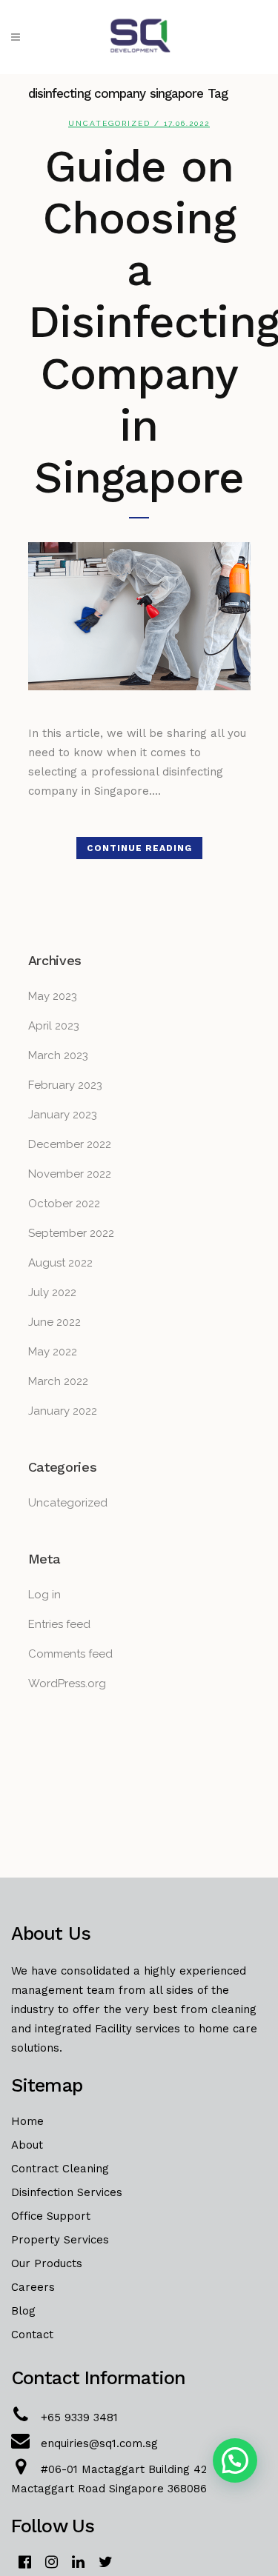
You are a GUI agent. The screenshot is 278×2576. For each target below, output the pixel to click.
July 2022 (52, 1292)
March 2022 (58, 1381)
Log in (44, 1595)
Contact (32, 2335)
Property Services (60, 2240)
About (27, 2145)
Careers (33, 2287)
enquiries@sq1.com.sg (99, 2443)
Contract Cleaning (60, 2169)
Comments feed (70, 1654)
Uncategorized (109, 123)
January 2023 (63, 1115)
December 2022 (70, 1144)
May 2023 (53, 996)
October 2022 (64, 1204)
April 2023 (54, 1026)
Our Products (47, 2263)
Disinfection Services (67, 2192)
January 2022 (63, 1411)
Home (27, 2121)
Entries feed (59, 1624)
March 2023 (58, 1055)
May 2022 (53, 1352)
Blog (23, 2311)
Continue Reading (139, 848)
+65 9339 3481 (79, 2417)
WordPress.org (67, 1684)
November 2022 (70, 1174)
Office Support (51, 2216)
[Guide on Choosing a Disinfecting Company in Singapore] (139, 616)
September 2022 (71, 1233)
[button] (235, 2460)
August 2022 (60, 1263)
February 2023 (65, 1085)
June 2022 (54, 1322)
